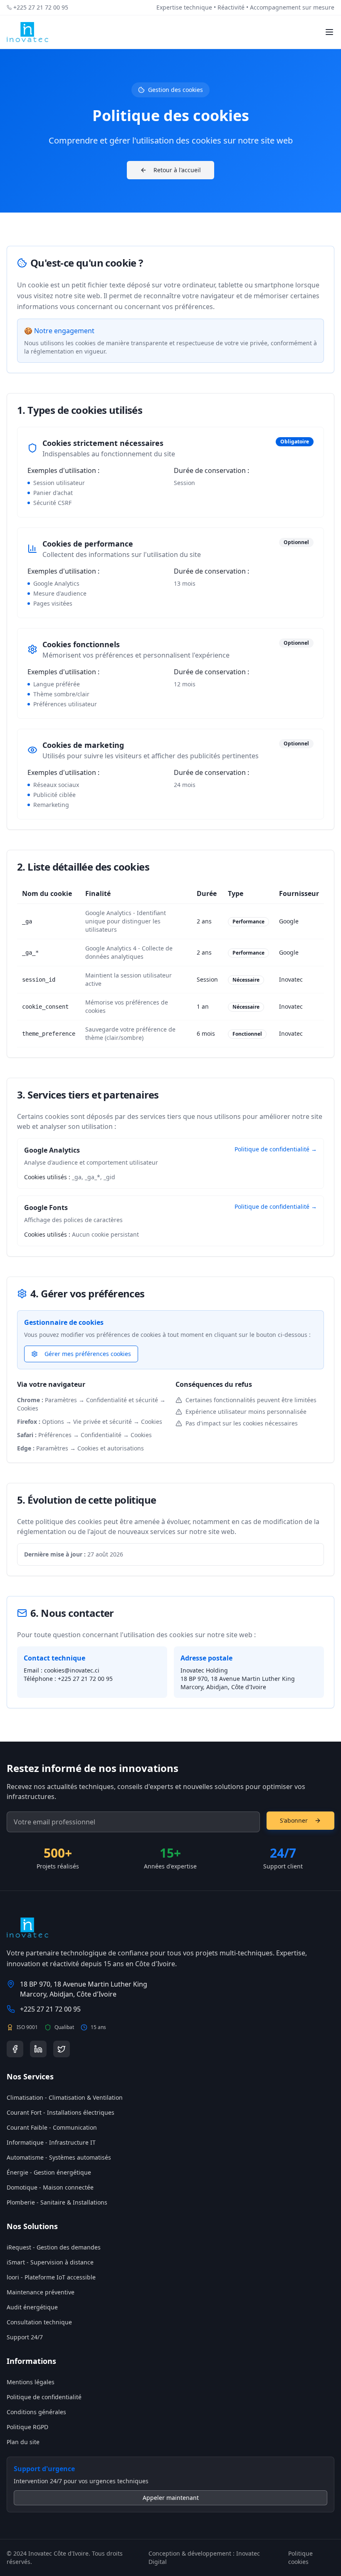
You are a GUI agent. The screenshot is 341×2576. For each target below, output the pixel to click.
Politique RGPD (27, 2427)
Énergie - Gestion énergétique (49, 2172)
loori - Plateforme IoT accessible (51, 2277)
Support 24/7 (25, 2337)
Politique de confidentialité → (276, 1149)
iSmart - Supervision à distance (50, 2262)
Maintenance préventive (41, 2292)
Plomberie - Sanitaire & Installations (57, 2202)
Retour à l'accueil (177, 170)
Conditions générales (36, 2412)
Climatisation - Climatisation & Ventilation (65, 2097)
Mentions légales (31, 2382)
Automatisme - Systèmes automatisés (59, 2157)
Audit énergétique (32, 2307)
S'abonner (294, 1820)
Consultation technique (39, 2322)
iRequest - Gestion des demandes (54, 2247)
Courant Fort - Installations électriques (61, 2112)
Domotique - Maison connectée (50, 2187)
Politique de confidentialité (44, 2397)
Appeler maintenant (171, 2498)
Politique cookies (300, 2557)
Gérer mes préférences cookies (88, 1354)
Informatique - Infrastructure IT (51, 2142)
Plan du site (23, 2442)
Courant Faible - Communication (52, 2127)
